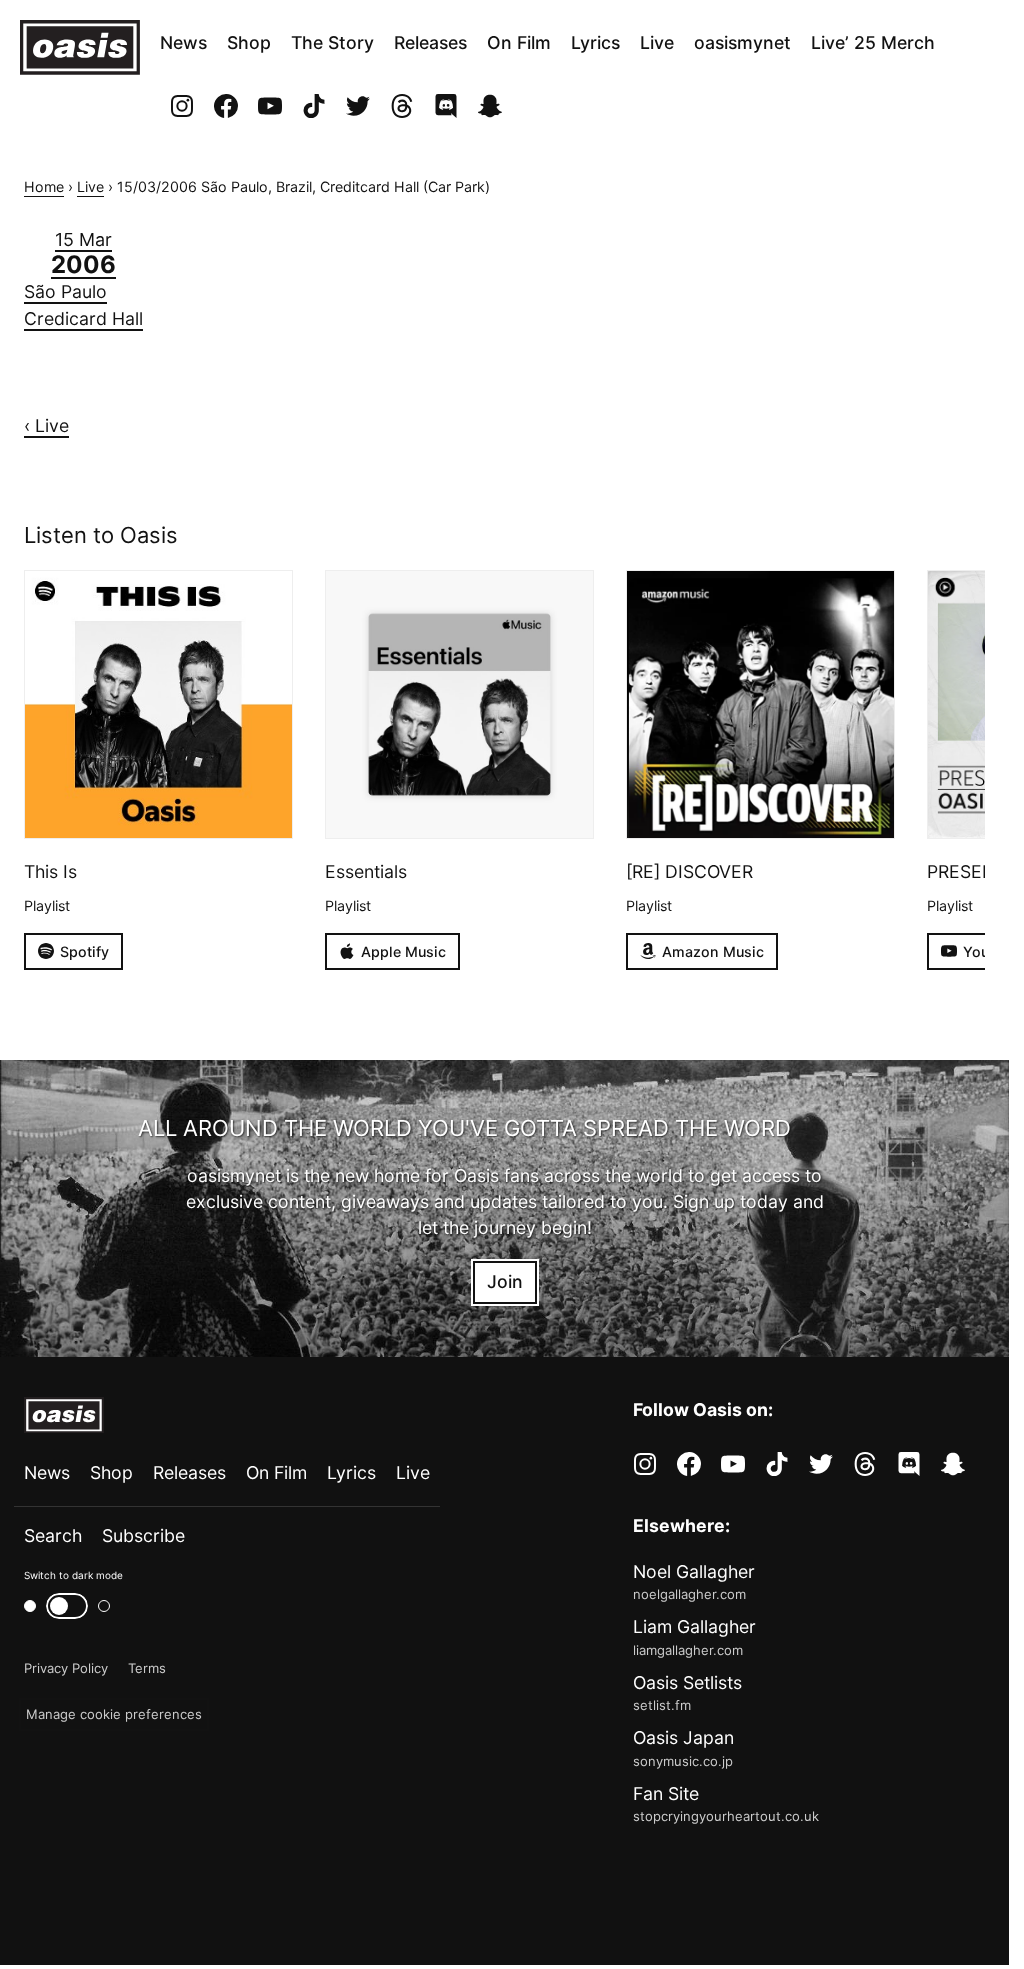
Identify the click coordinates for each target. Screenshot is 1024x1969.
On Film (519, 42)
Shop (249, 42)
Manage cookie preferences (114, 1714)
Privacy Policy (66, 1668)
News (183, 42)
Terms (147, 1668)
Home (44, 186)
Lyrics (595, 42)
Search (53, 1535)
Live (657, 42)
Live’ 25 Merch (873, 42)
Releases (430, 42)
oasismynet (742, 42)
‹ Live (46, 425)
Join (505, 1281)
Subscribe (143, 1535)
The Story (332, 42)
